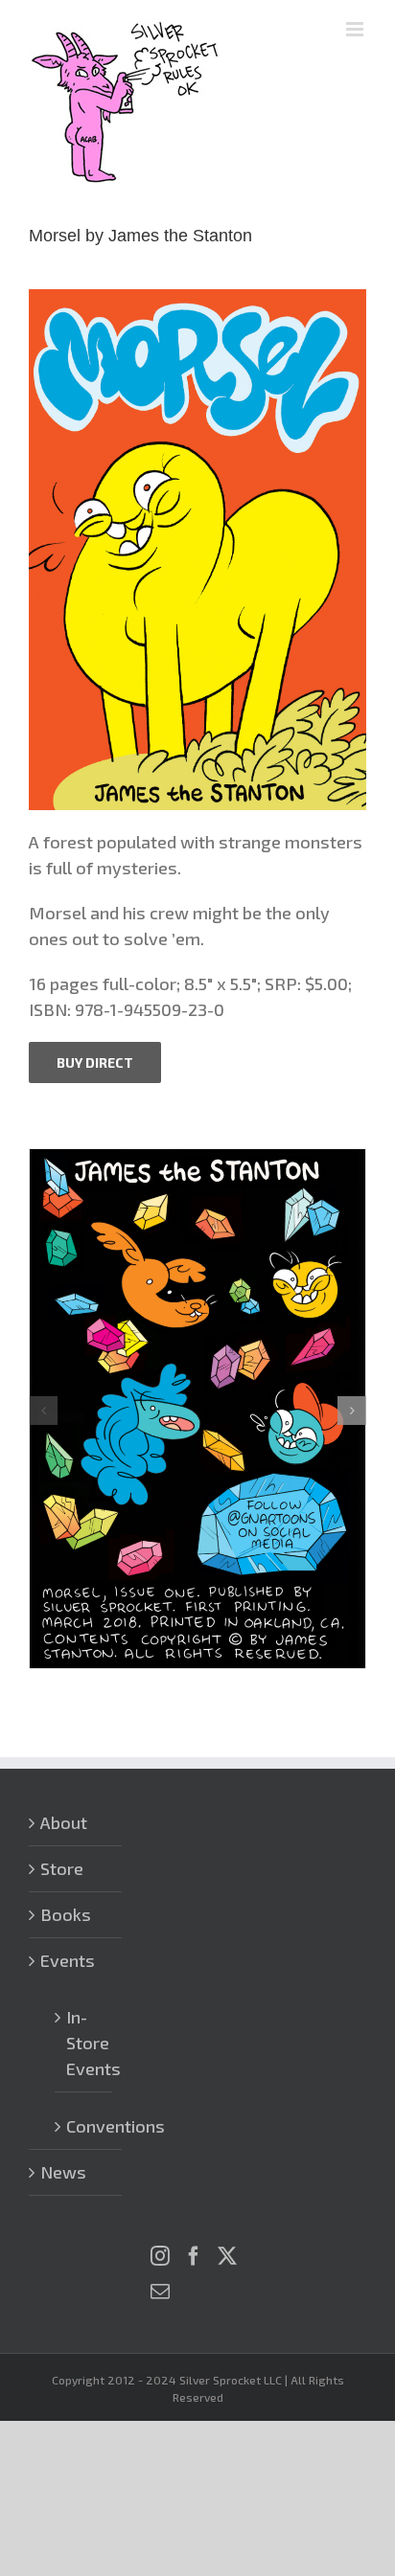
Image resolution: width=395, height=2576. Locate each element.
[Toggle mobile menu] (356, 29)
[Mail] (160, 2292)
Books (66, 1914)
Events (68, 1960)
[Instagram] (160, 2256)
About (64, 1822)
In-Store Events (84, 2043)
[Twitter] (227, 2256)
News (63, 2172)
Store (62, 1868)
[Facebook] (194, 2256)
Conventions (84, 2126)
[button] (43, 1411)
